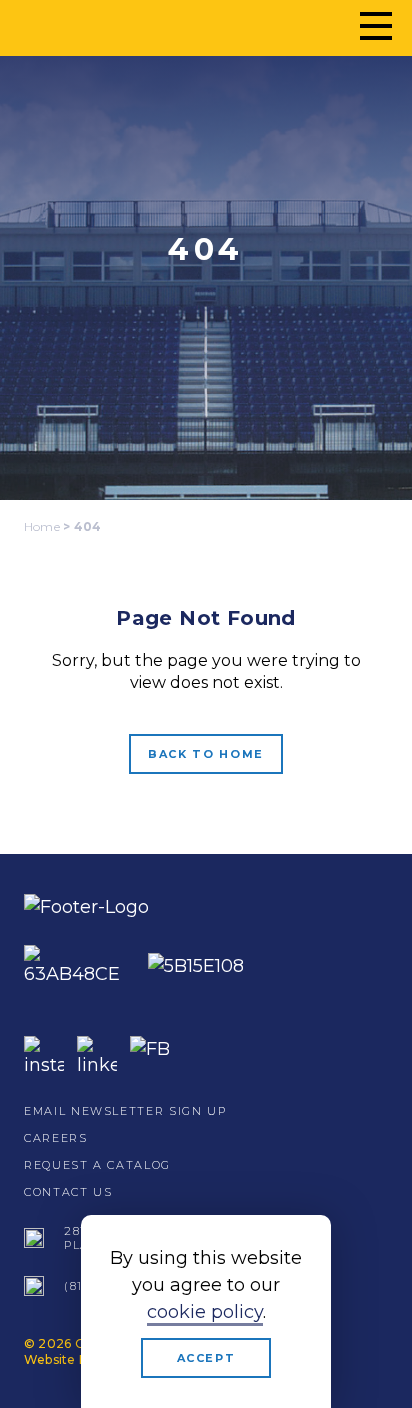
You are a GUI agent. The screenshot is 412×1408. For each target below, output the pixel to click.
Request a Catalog (97, 1165)
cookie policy (205, 1312)
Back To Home (206, 754)
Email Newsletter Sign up (125, 1111)
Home (42, 526)
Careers (56, 1138)
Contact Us (68, 1192)
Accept (206, 1358)
